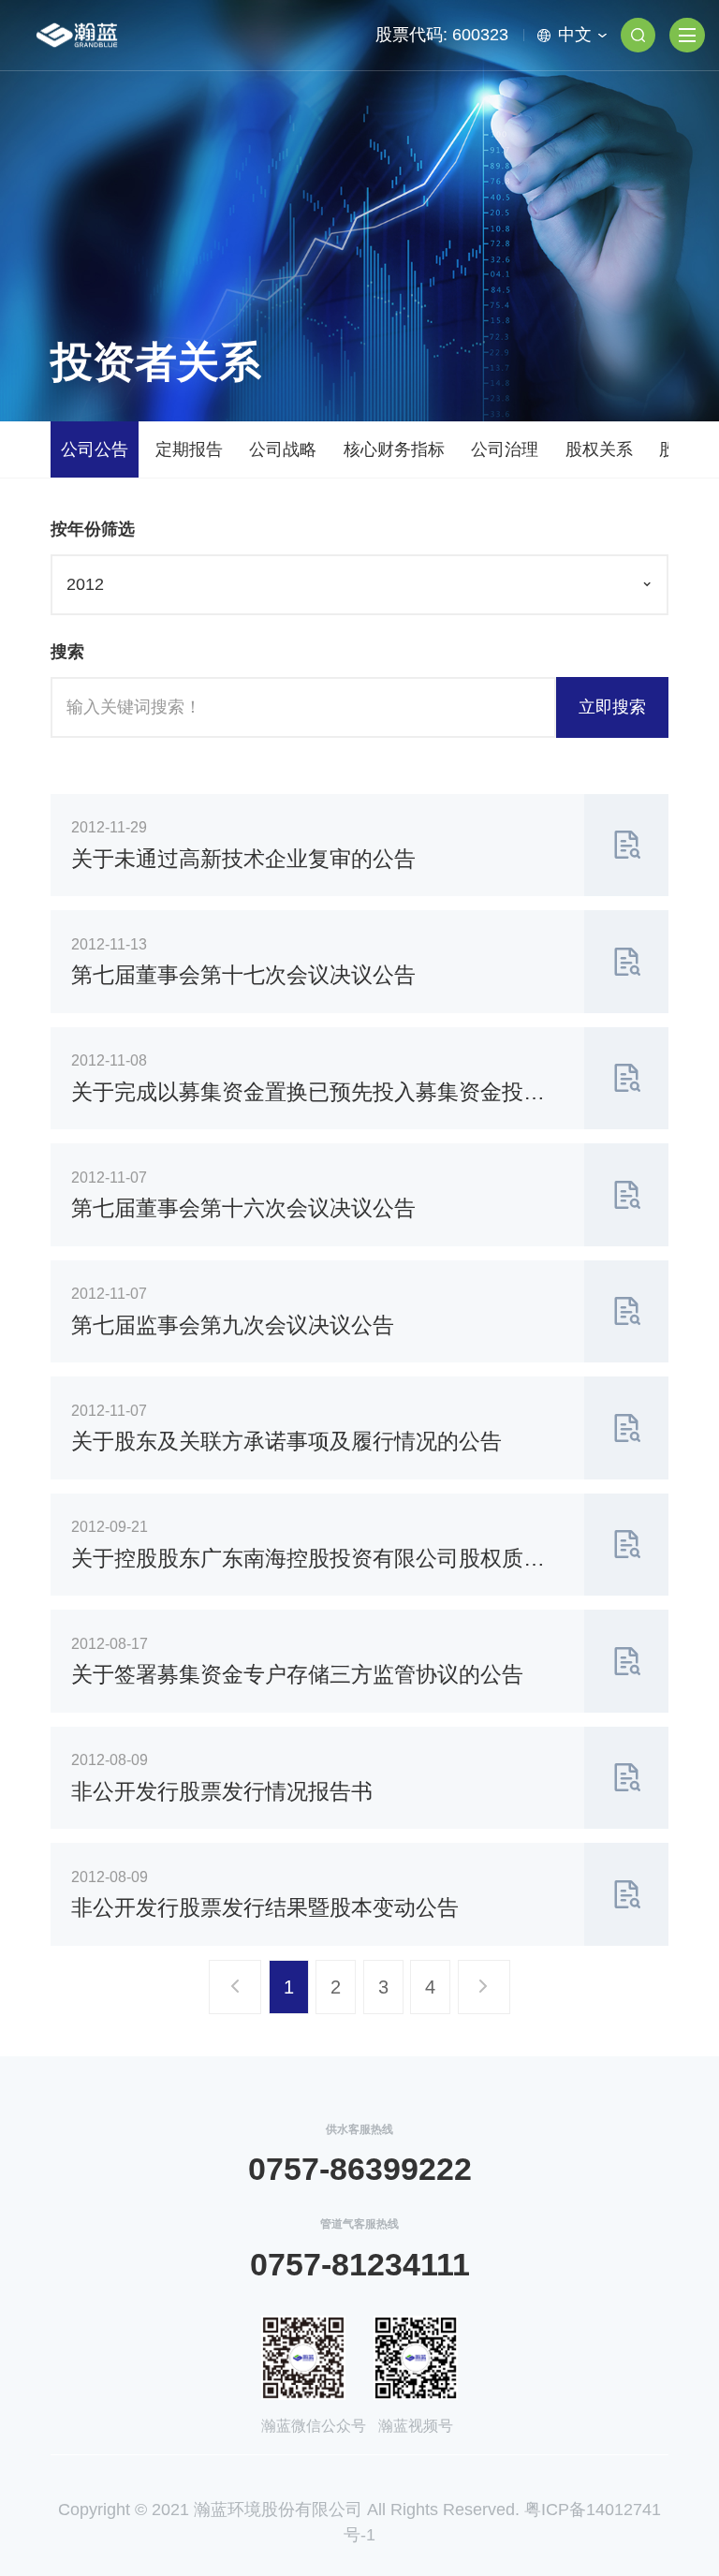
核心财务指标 (394, 449)
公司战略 (283, 449)
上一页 (239, 1995)
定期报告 (189, 449)
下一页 (488, 1995)
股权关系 (599, 449)
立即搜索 (612, 707)
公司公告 (95, 449)
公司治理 (505, 449)
